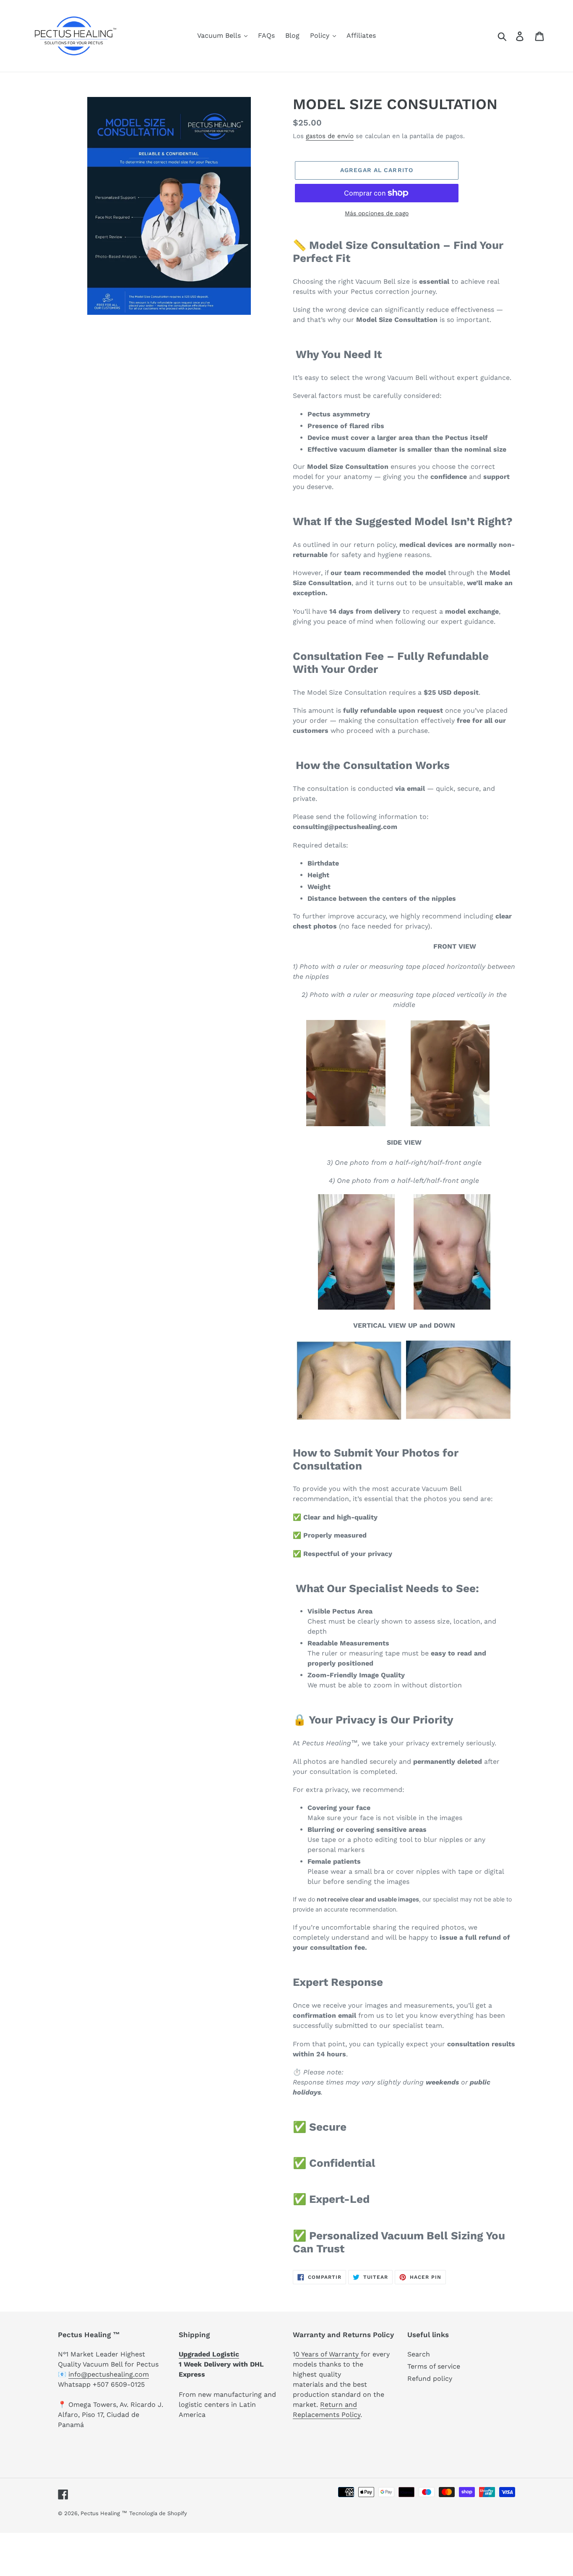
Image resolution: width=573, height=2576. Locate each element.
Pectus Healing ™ (104, 2513)
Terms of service (434, 2366)
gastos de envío (330, 136)
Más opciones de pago (377, 213)
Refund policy (430, 2379)
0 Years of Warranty (328, 2354)
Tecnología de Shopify (158, 2513)
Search (419, 2354)
